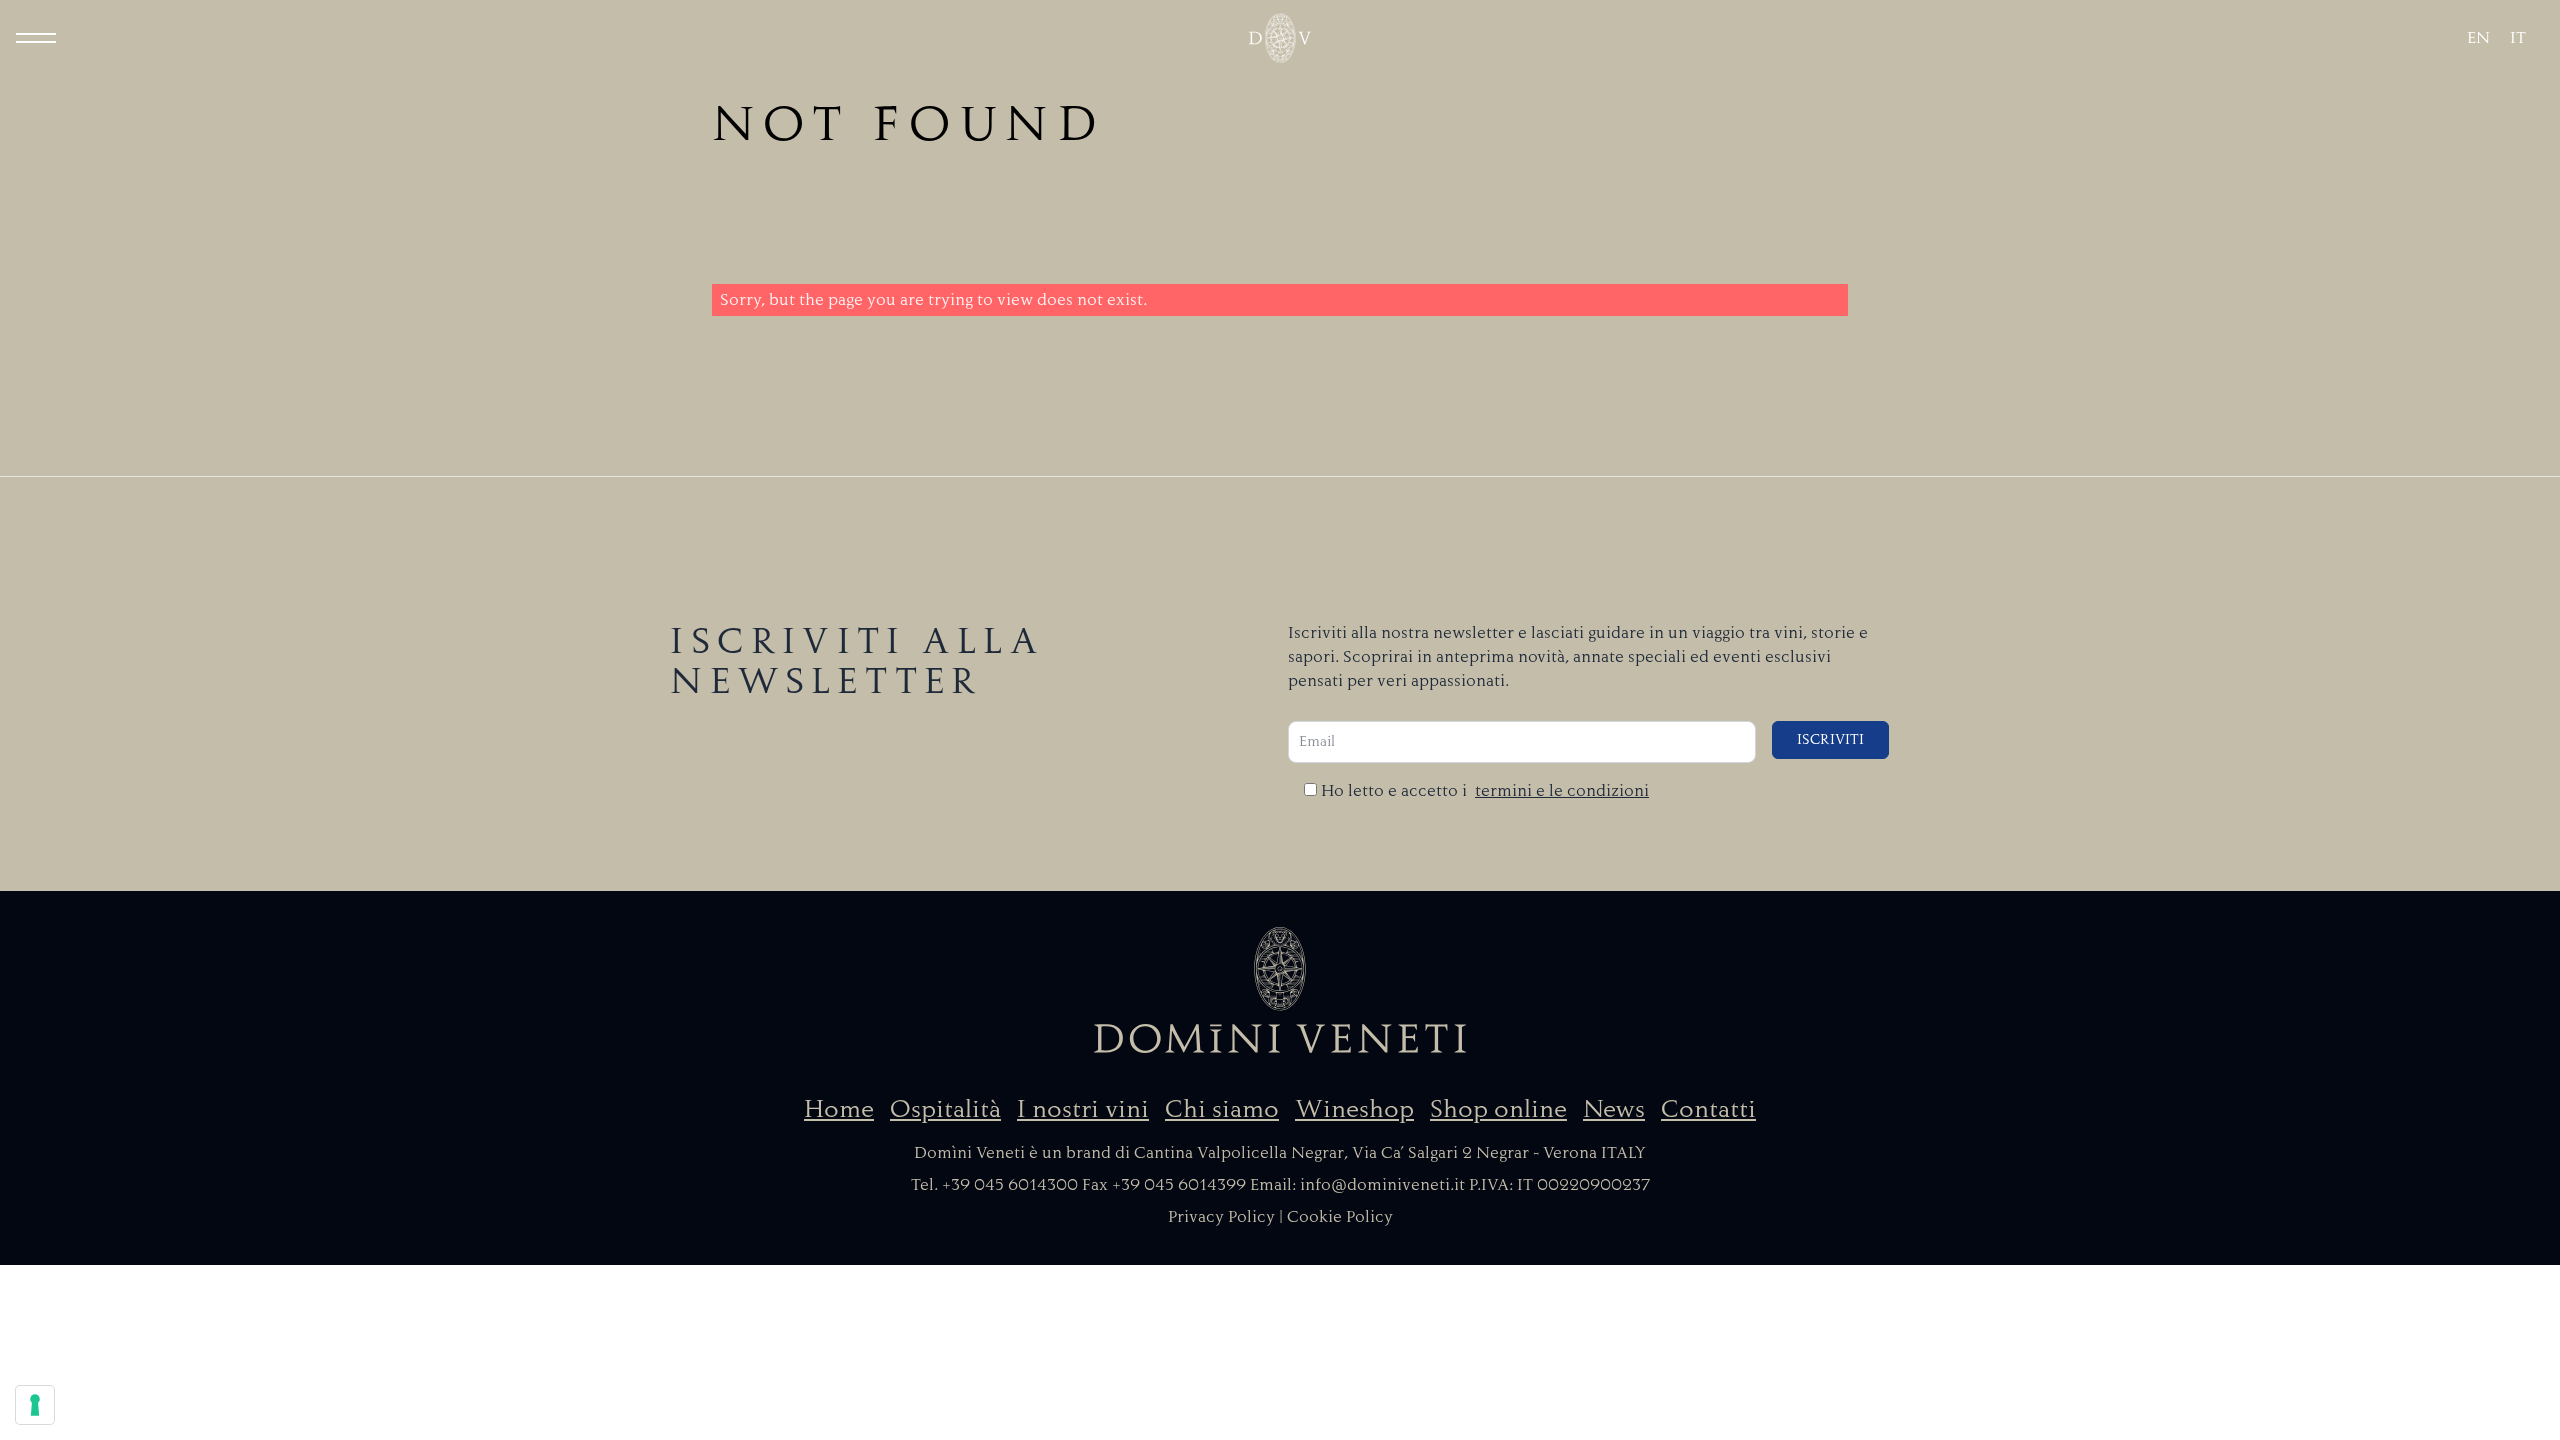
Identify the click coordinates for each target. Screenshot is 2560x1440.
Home (839, 1109)
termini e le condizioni (1562, 791)
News (1614, 1109)
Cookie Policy (1340, 1217)
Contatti (1708, 1109)
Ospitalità (945, 1109)
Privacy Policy (1221, 1217)
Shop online (1498, 1109)
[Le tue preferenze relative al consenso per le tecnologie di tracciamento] (35, 1405)
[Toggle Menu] (36, 38)
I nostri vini (1083, 1109)
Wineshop (1354, 1109)
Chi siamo (1222, 1109)
